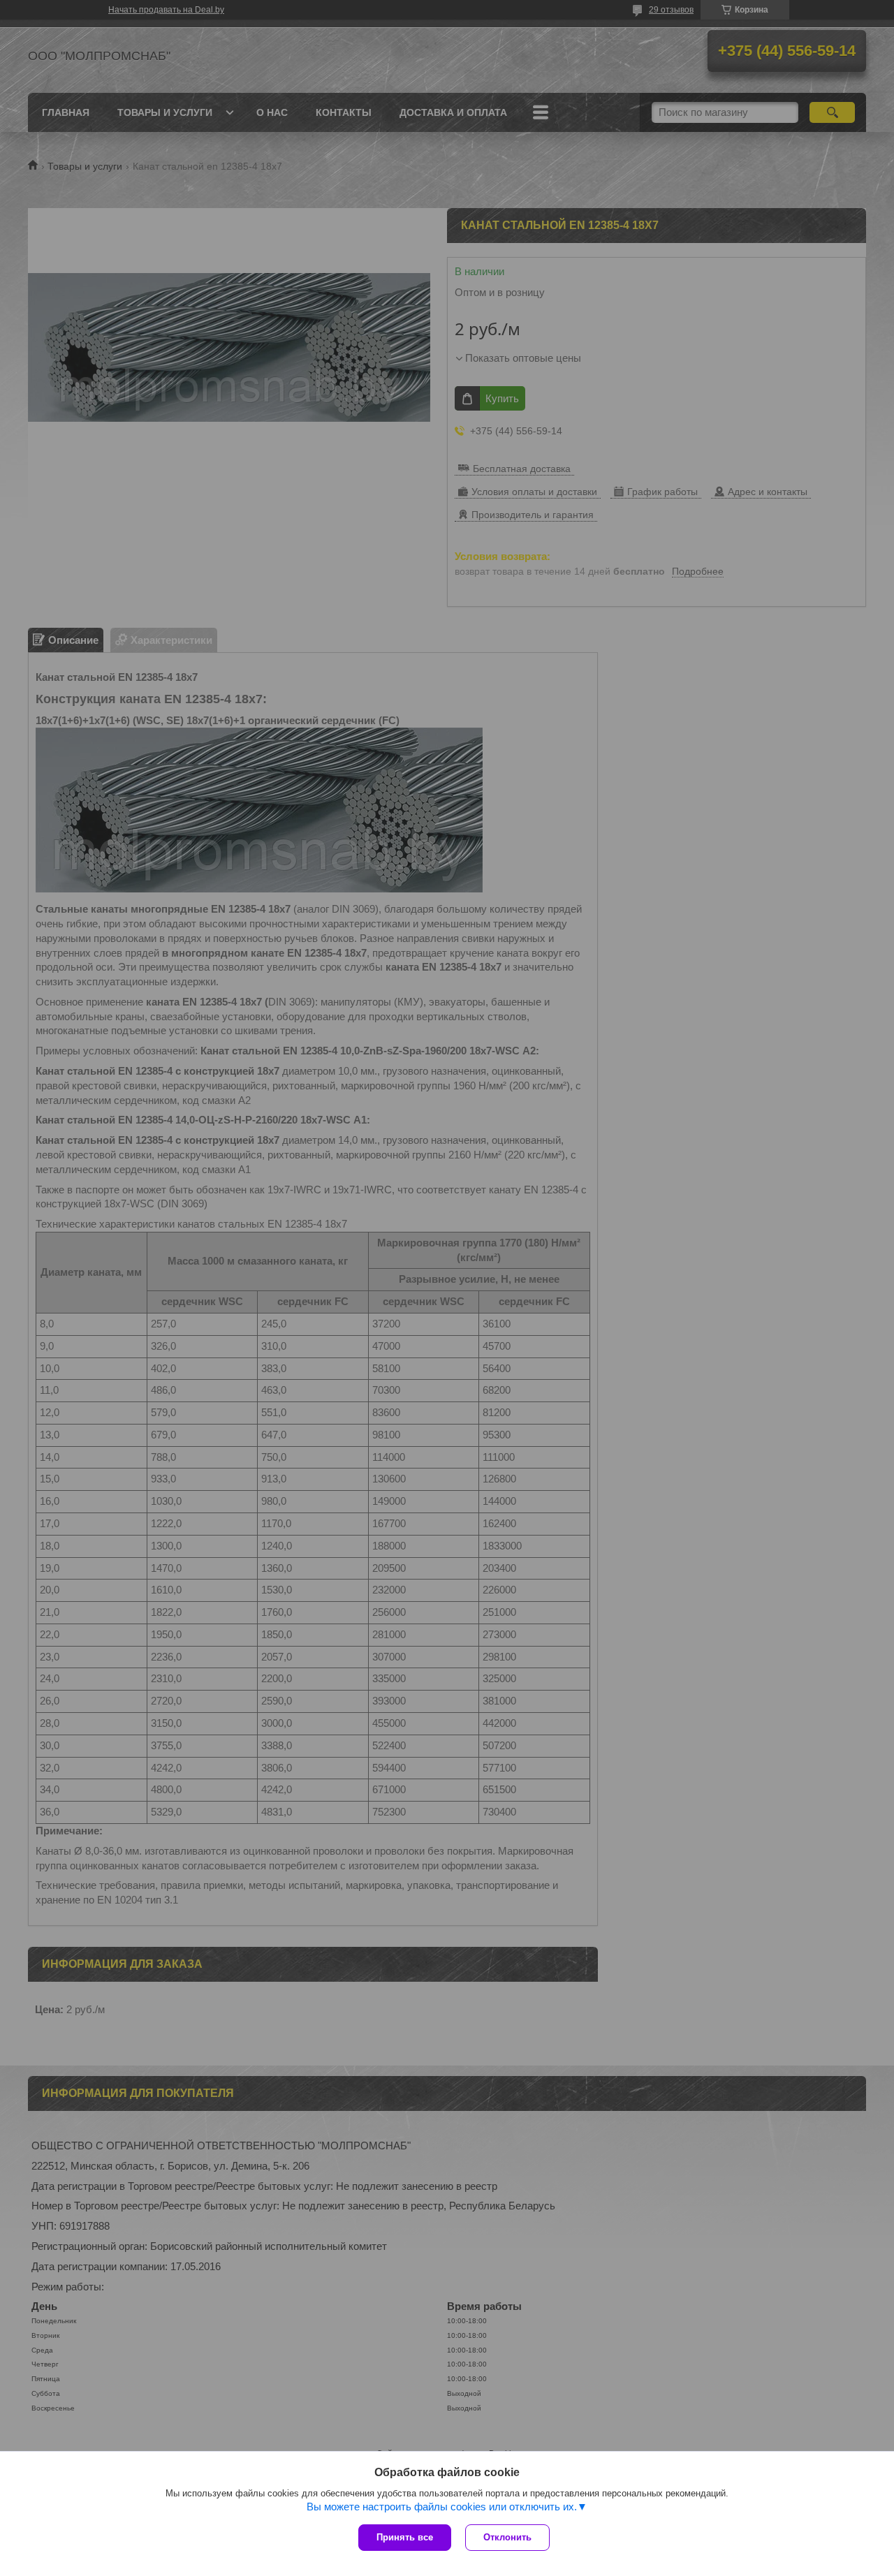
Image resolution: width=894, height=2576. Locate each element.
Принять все (405, 2537)
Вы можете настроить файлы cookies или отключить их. (442, 2507)
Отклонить (507, 2537)
